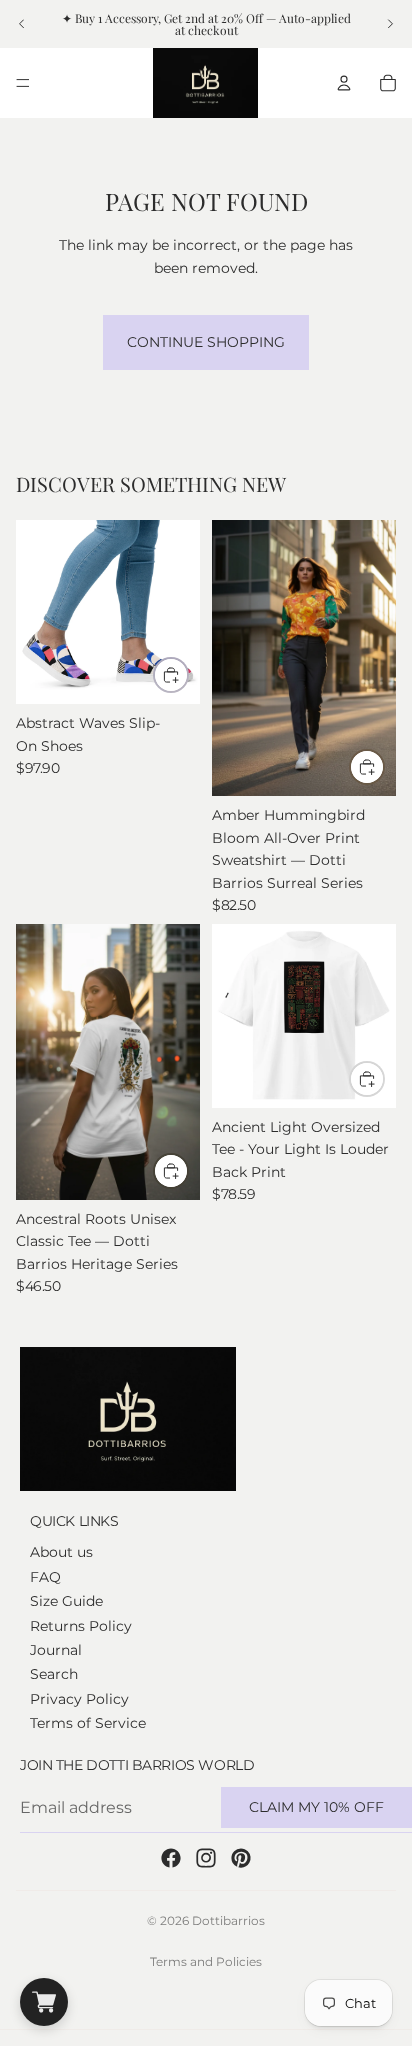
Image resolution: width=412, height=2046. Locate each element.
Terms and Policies (206, 1961)
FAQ (45, 1576)
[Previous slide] (22, 24)
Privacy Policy (79, 1698)
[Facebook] (171, 1858)
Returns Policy (81, 1625)
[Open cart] (44, 2002)
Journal (56, 1650)
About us (61, 1552)
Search (54, 1674)
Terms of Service (88, 1723)
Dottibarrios (228, 1920)
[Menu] (23, 83)
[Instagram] (206, 1858)
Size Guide (66, 1601)
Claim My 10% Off (316, 1807)
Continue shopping (206, 342)
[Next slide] (390, 24)
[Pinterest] (241, 1858)
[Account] (344, 83)
